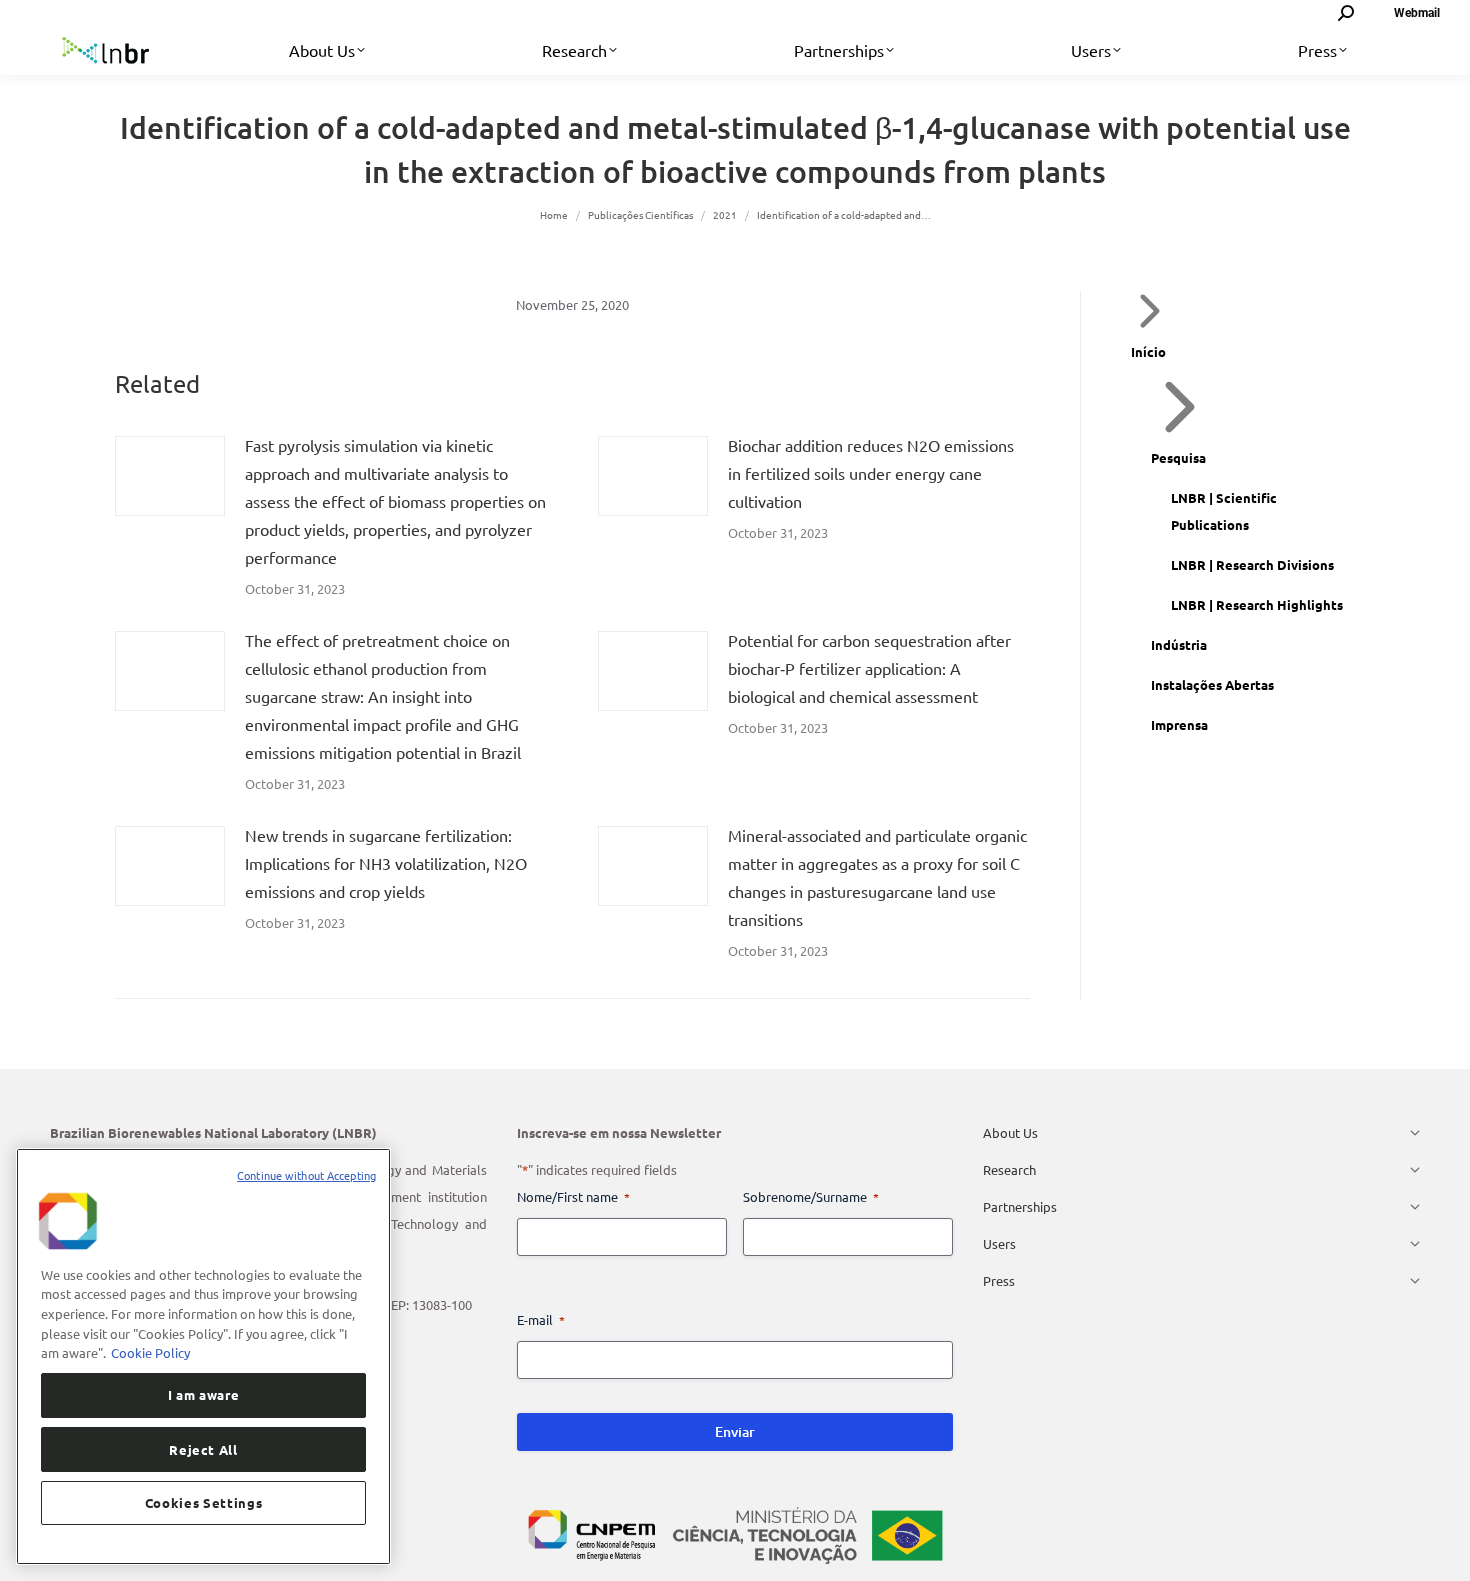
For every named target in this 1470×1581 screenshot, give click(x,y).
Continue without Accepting (306, 1175)
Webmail (1417, 13)
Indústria (1179, 644)
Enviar (735, 1431)
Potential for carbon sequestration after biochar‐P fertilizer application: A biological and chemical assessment (869, 668)
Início (1148, 351)
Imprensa (1179, 724)
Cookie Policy (150, 1352)
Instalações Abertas (1212, 684)
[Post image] (170, 476)
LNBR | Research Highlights (1257, 604)
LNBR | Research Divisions (1252, 564)
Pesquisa (1178, 457)
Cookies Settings (204, 1502)
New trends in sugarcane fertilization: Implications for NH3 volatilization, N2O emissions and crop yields (386, 863)
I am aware (204, 1394)
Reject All (203, 1448)
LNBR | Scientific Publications (1224, 511)
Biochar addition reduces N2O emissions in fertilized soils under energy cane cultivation (871, 473)
